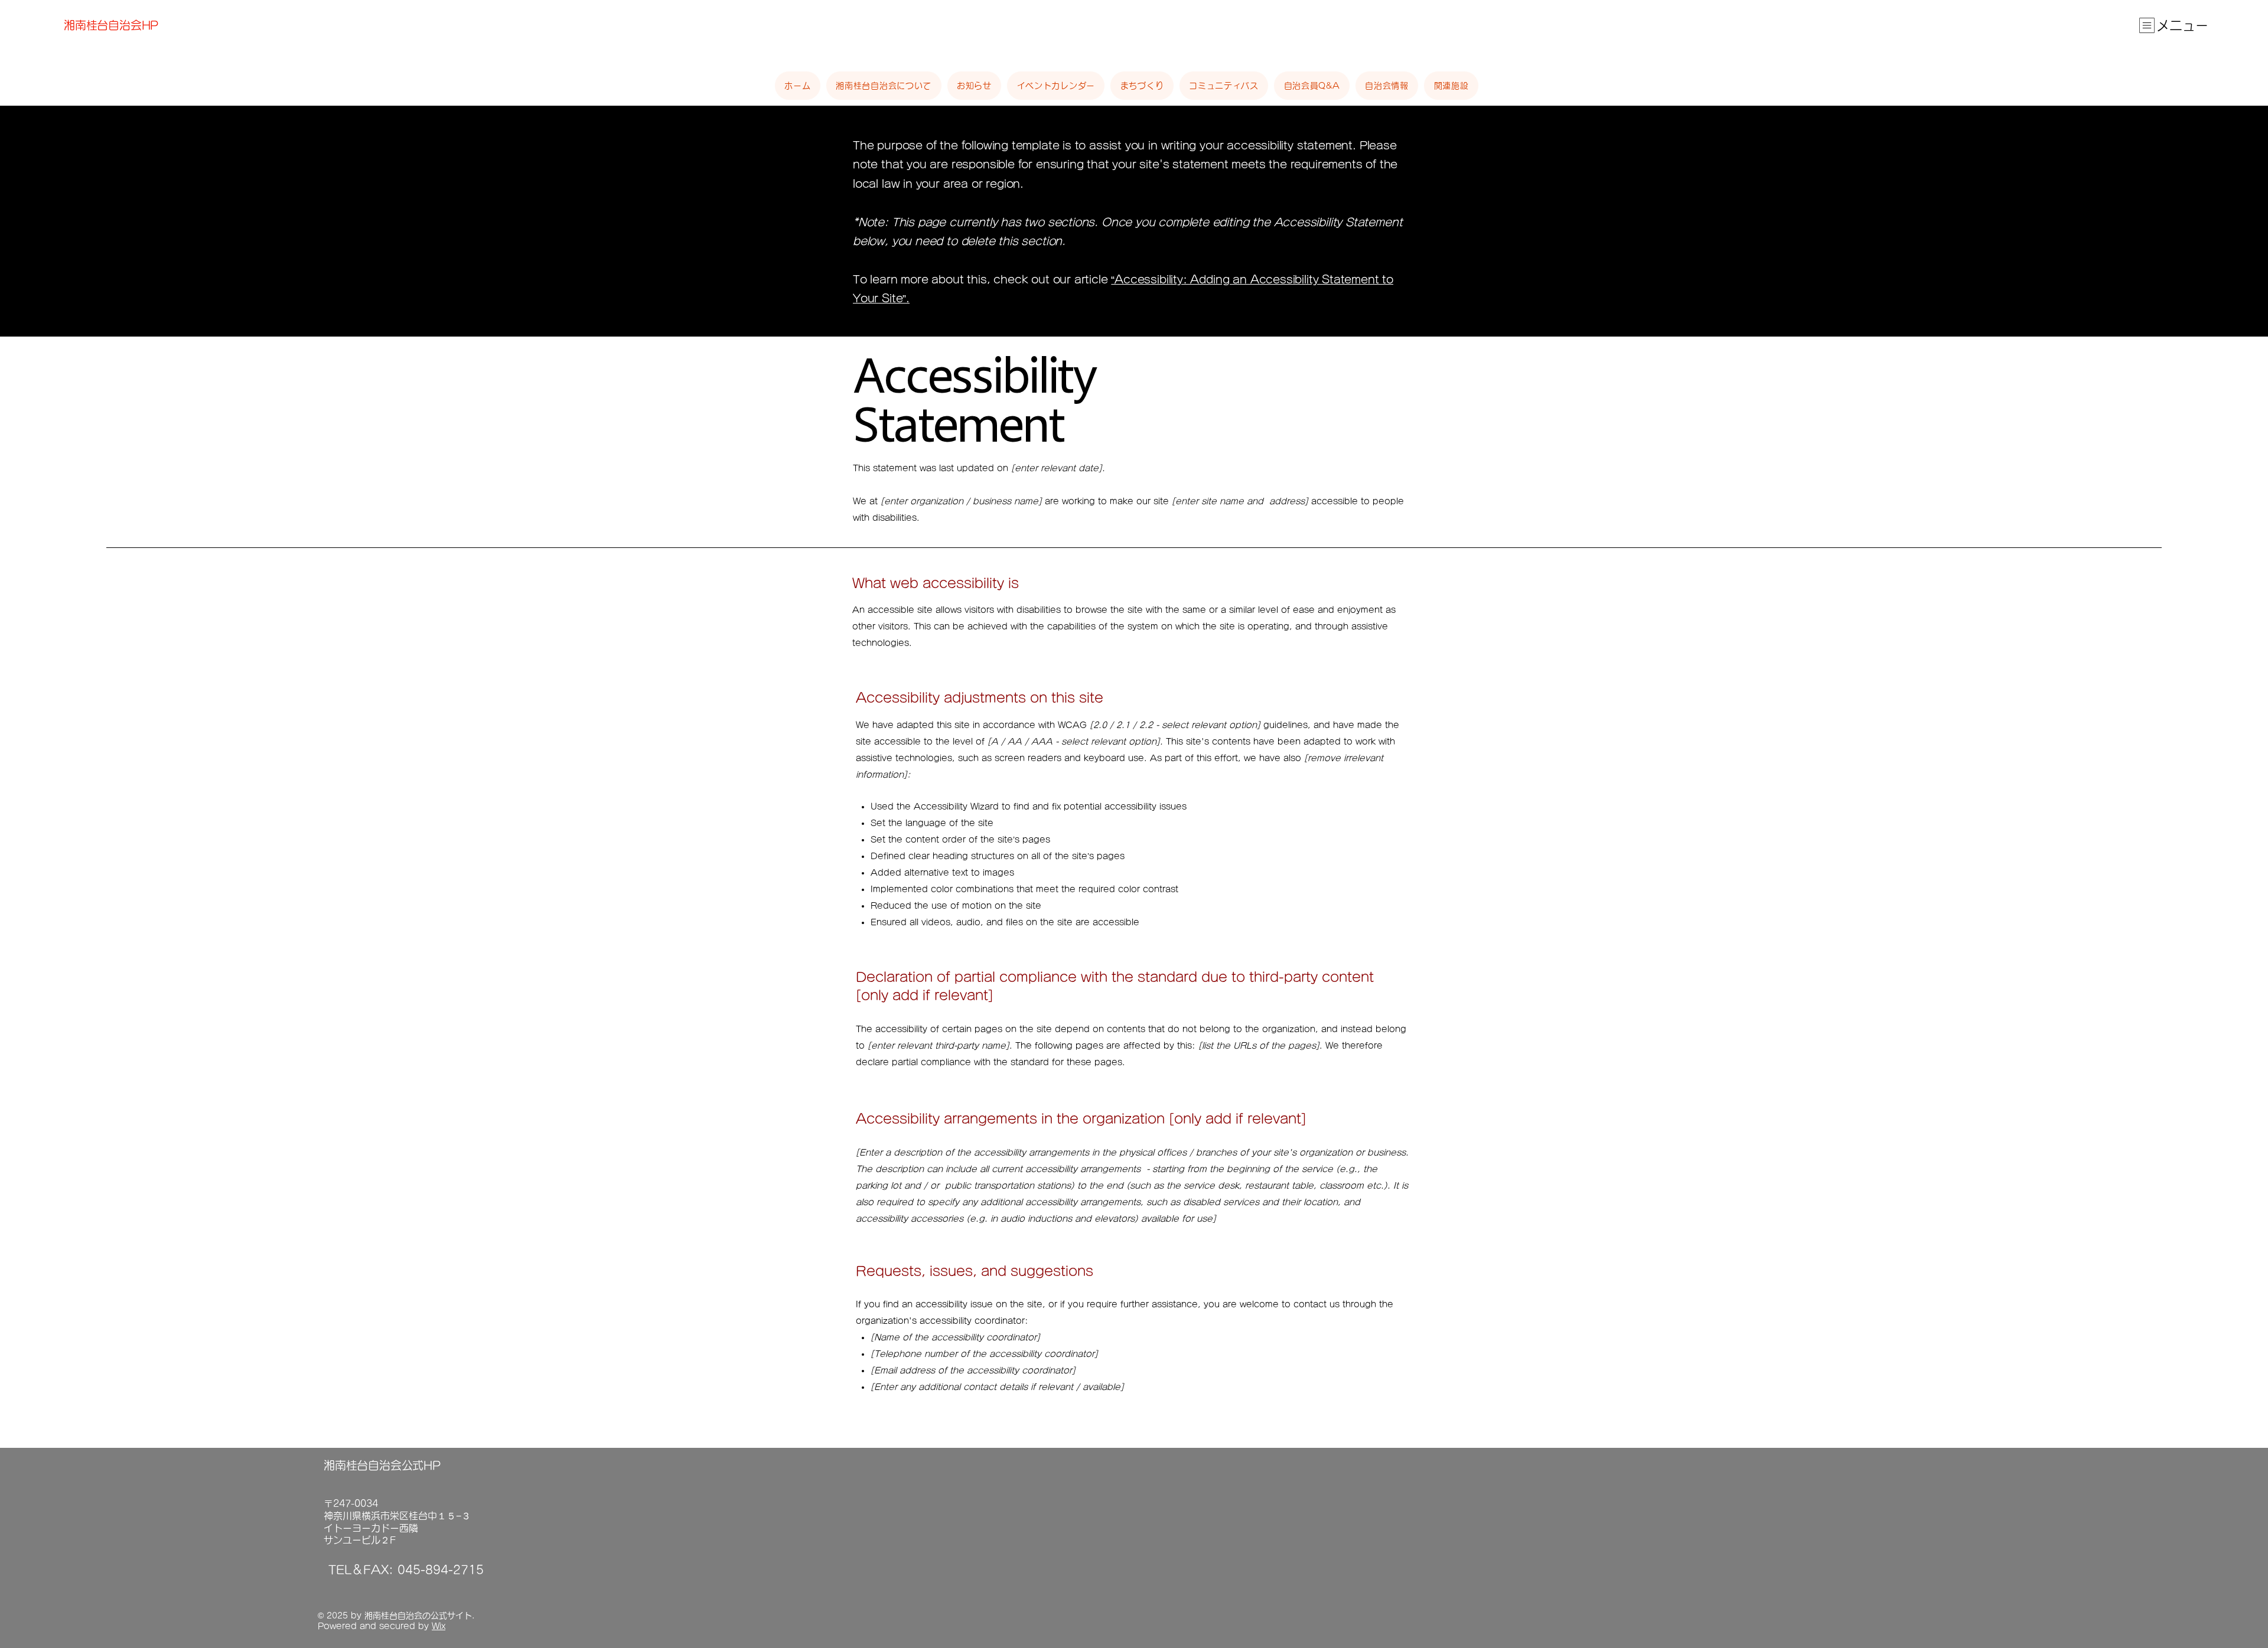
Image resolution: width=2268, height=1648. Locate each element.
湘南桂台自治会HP (111, 25)
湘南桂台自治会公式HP (382, 1465)
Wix (439, 1626)
